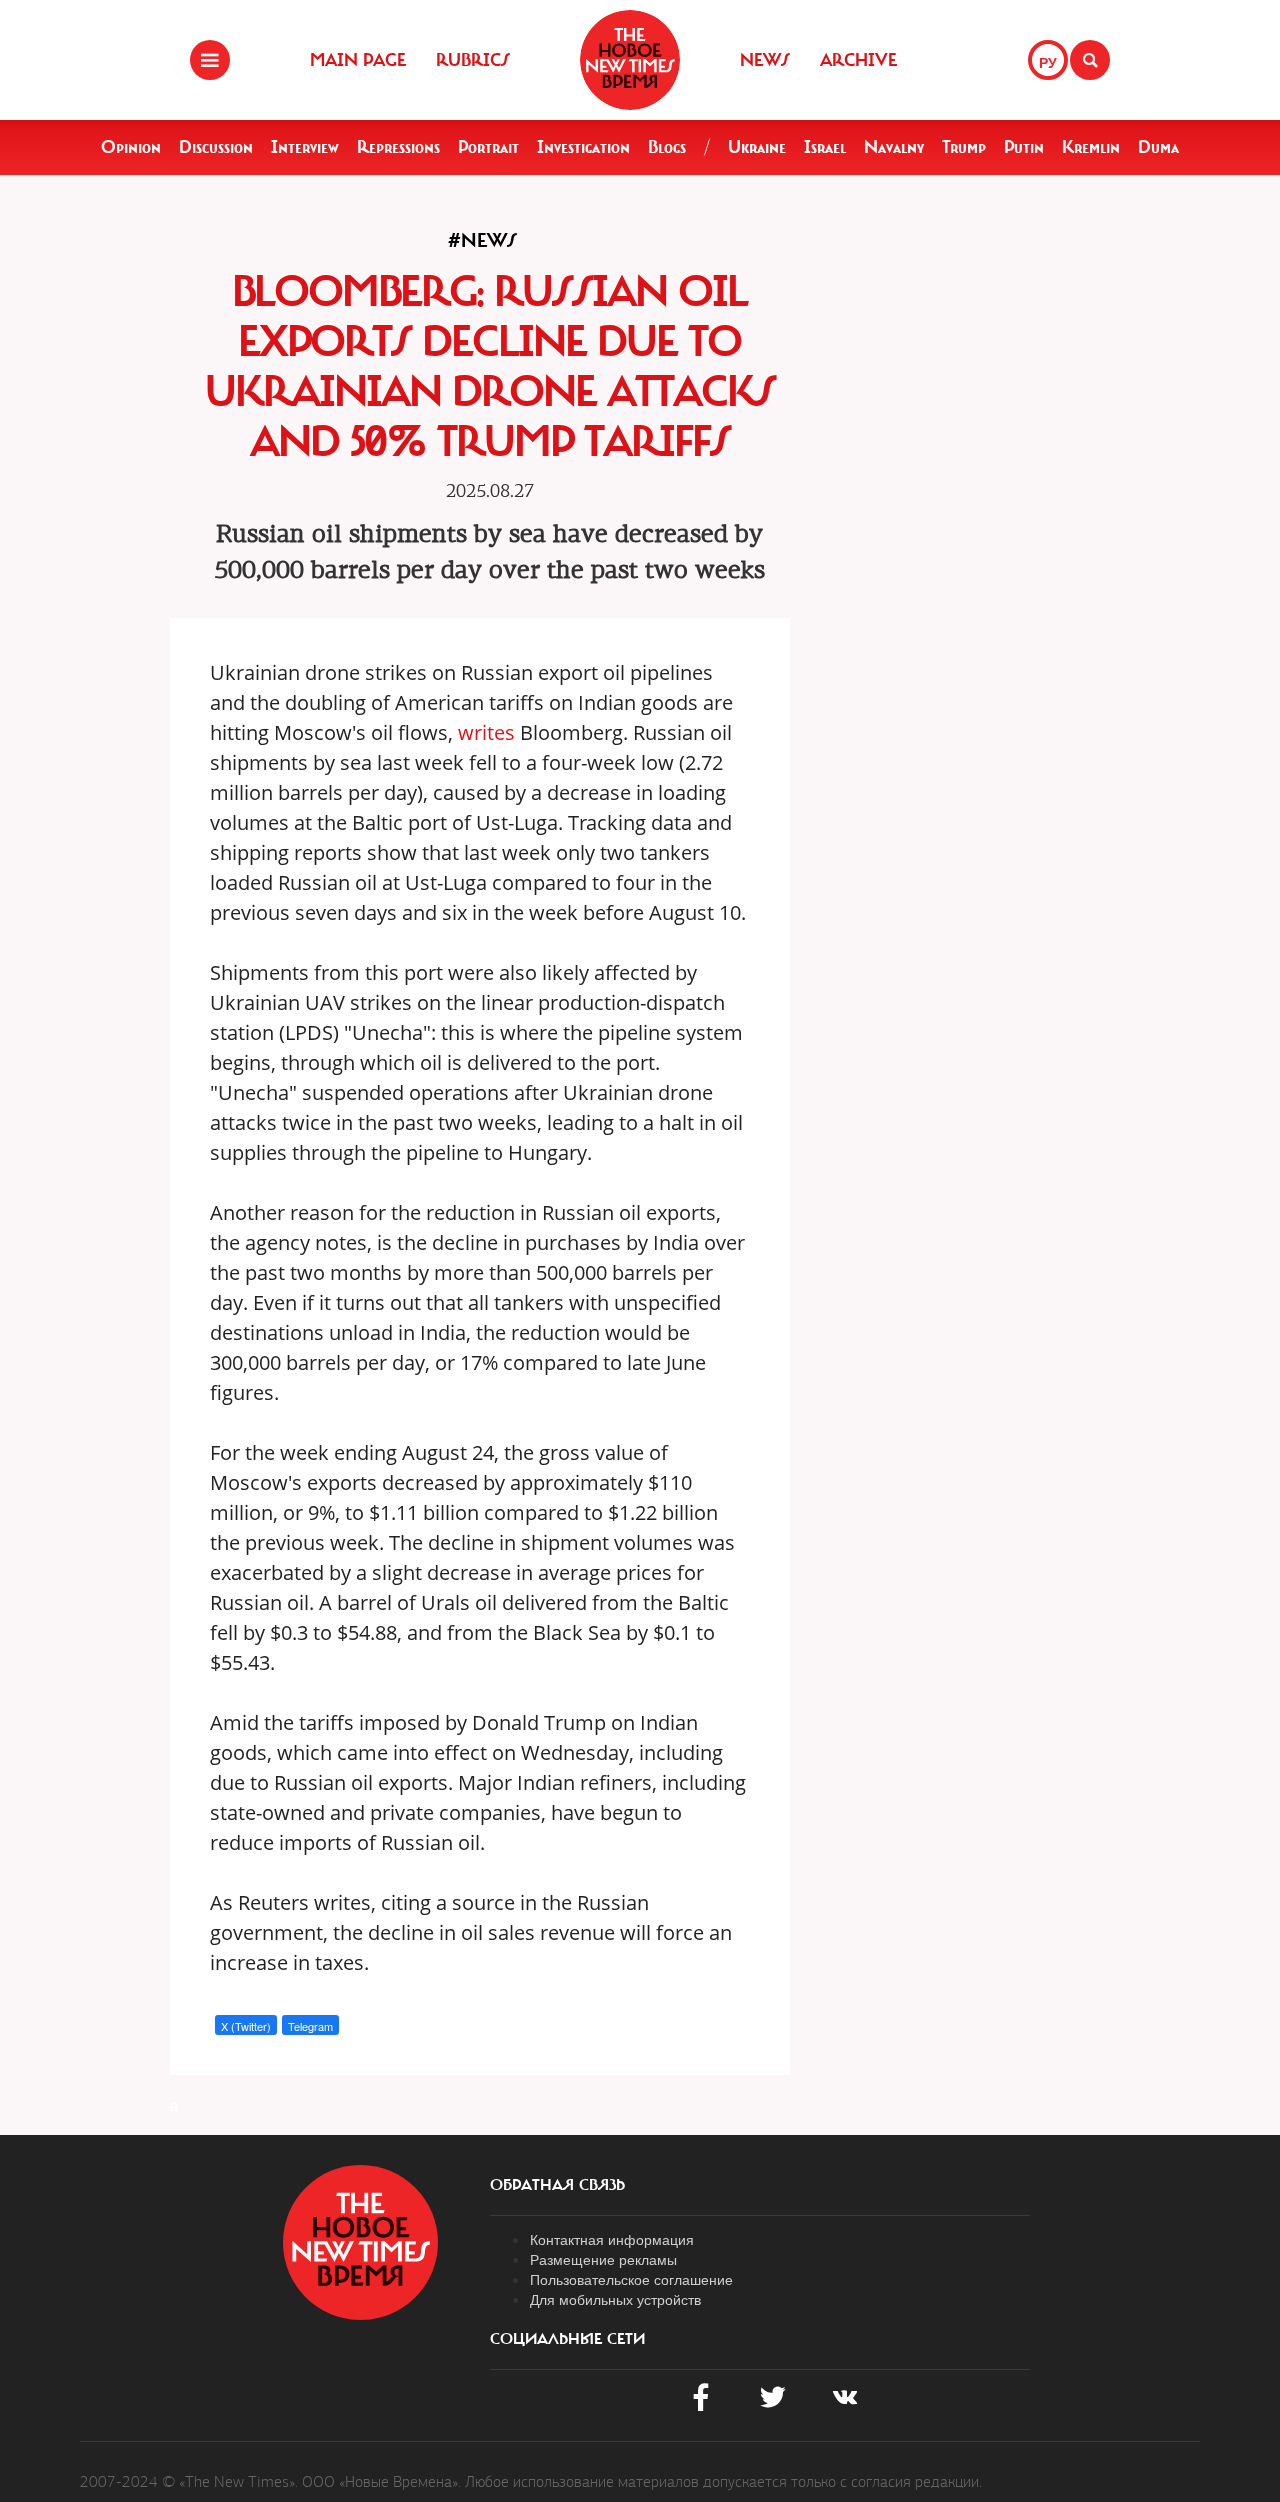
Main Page (358, 60)
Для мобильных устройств (615, 2299)
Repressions (398, 147)
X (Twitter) (246, 2026)
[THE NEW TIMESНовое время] (630, 60)
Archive (858, 60)
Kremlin (1091, 147)
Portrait (488, 147)
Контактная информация (612, 2239)
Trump (964, 147)
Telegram (310, 2026)
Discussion (216, 147)
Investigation (583, 147)
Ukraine (757, 147)
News (765, 60)
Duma (1158, 147)
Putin (1024, 147)
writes (486, 732)
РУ (1048, 62)
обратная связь (557, 2185)
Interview (305, 147)
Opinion (131, 147)
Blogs (667, 147)
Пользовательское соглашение (631, 2279)
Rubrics (473, 60)
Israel (825, 147)
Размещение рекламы (603, 2259)
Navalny (894, 147)
